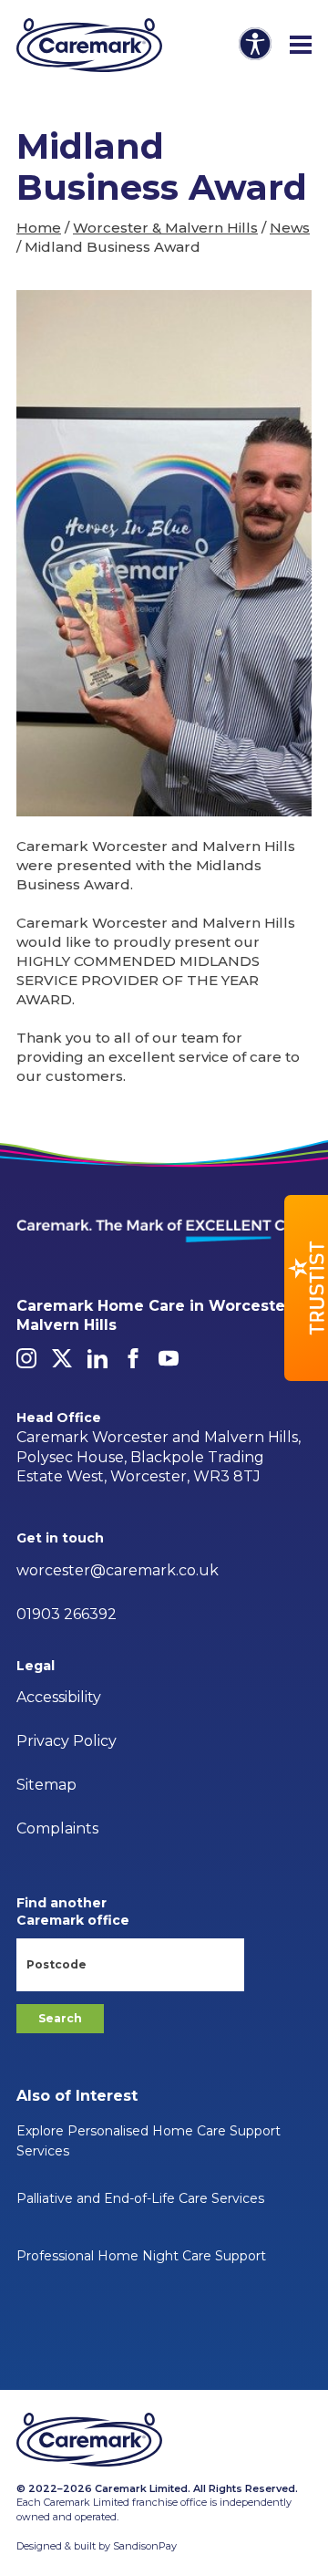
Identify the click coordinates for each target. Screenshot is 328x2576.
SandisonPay (145, 2546)
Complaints (57, 1828)
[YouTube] (169, 1358)
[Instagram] (26, 1358)
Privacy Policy (67, 1741)
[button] (306, 1288)
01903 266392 (67, 1614)
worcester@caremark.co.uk (118, 1570)
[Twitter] (62, 1358)
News (290, 228)
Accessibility (59, 1697)
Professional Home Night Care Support (141, 2256)
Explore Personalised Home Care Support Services (149, 2141)
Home (39, 228)
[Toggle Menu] (301, 46)
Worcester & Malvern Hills (165, 228)
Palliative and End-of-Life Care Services (140, 2198)
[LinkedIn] (97, 1358)
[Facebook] (133, 1358)
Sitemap (46, 1785)
